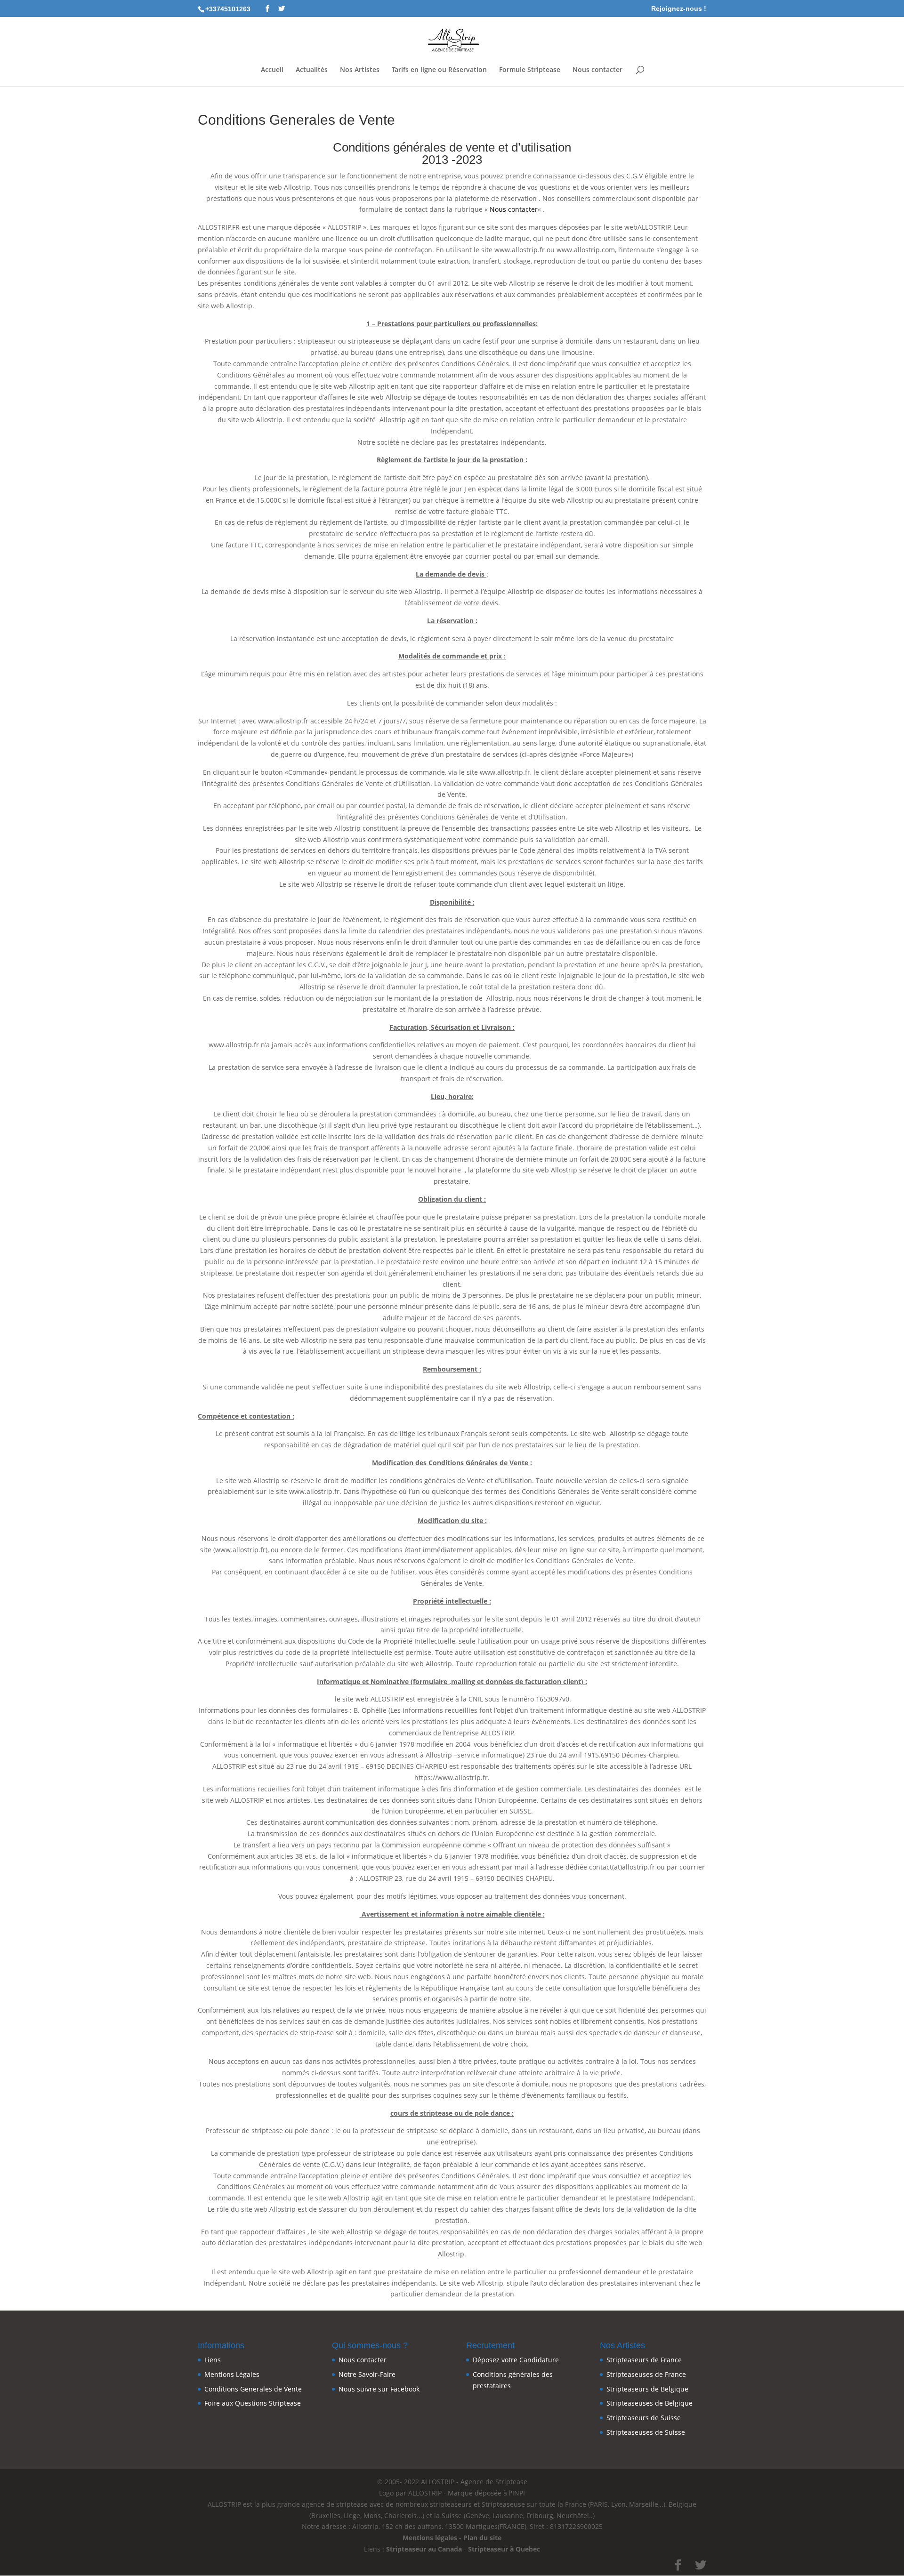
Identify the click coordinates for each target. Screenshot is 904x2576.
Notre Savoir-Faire (367, 2374)
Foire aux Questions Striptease (253, 2403)
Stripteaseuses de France (646, 2374)
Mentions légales (430, 2538)
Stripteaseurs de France (644, 2360)
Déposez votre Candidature (516, 2360)
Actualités (312, 70)
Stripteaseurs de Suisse (644, 2418)
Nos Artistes (360, 70)
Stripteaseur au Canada (424, 2549)
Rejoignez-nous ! (679, 9)
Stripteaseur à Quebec (504, 2549)
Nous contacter (597, 70)
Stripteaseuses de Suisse (646, 2432)
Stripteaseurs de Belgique (647, 2389)
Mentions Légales (232, 2374)
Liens (213, 2360)
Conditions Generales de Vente (253, 2389)
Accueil (272, 70)
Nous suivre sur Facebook (379, 2389)
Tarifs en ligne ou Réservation (439, 70)
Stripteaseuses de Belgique (650, 2403)
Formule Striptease (530, 70)
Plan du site (482, 2538)
